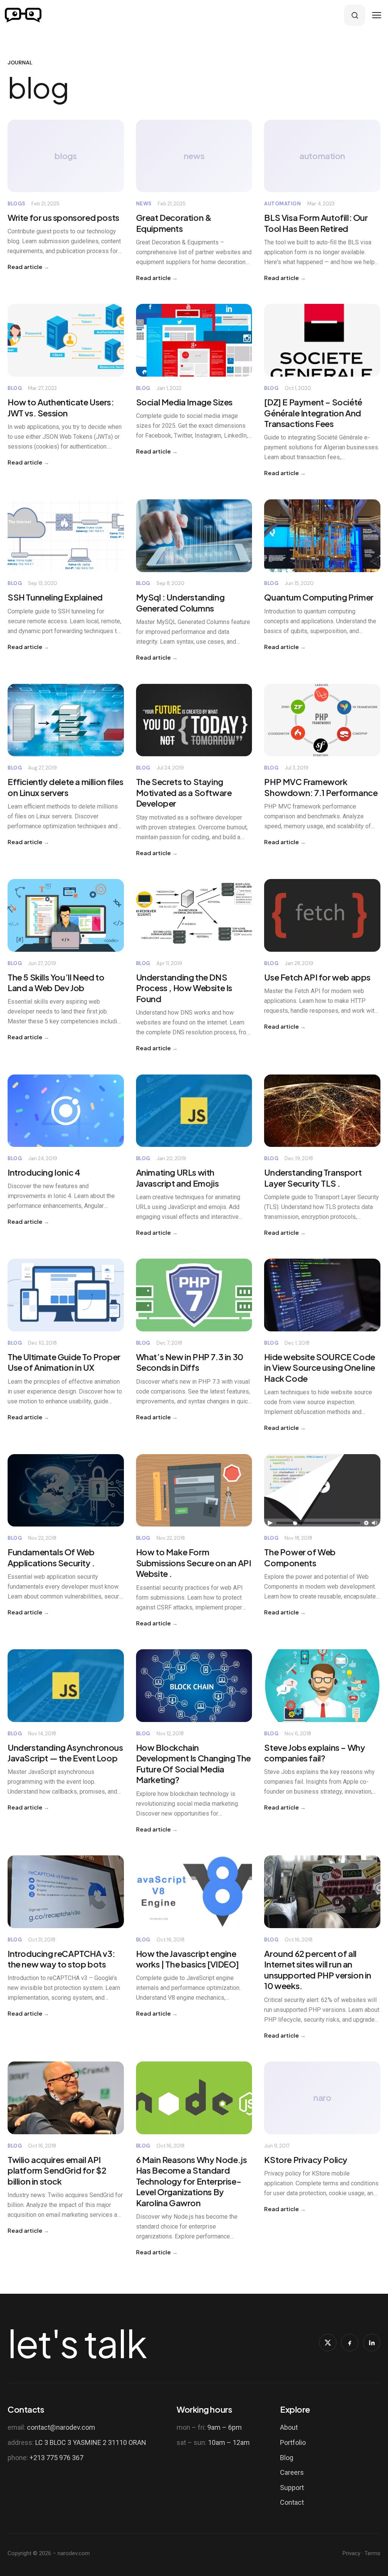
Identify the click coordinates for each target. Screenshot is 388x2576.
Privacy (351, 2553)
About (289, 2427)
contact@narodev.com (61, 2427)
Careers (292, 2472)
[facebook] (350, 2343)
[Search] (355, 15)
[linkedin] (372, 2343)
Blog (287, 2458)
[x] (328, 2343)
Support (292, 2488)
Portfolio (293, 2442)
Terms (372, 2553)
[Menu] (377, 15)
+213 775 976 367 (56, 2458)
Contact (292, 2502)
